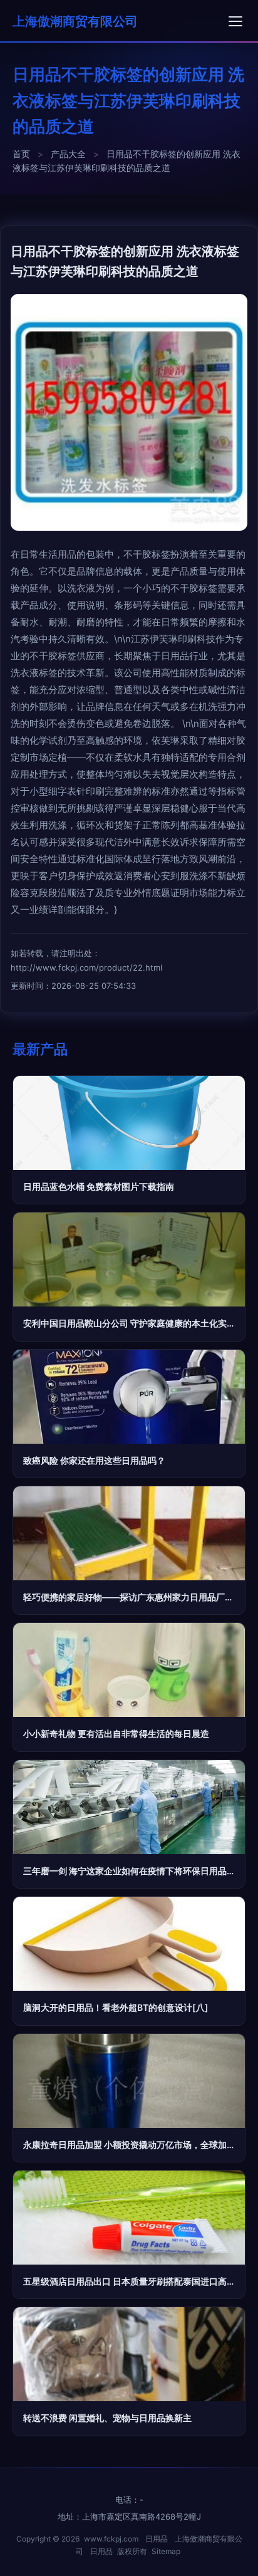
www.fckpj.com (111, 2539)
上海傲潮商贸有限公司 (75, 21)
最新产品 (40, 1049)
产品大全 (68, 154)
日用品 (157, 2539)
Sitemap (166, 2551)
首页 (21, 154)
